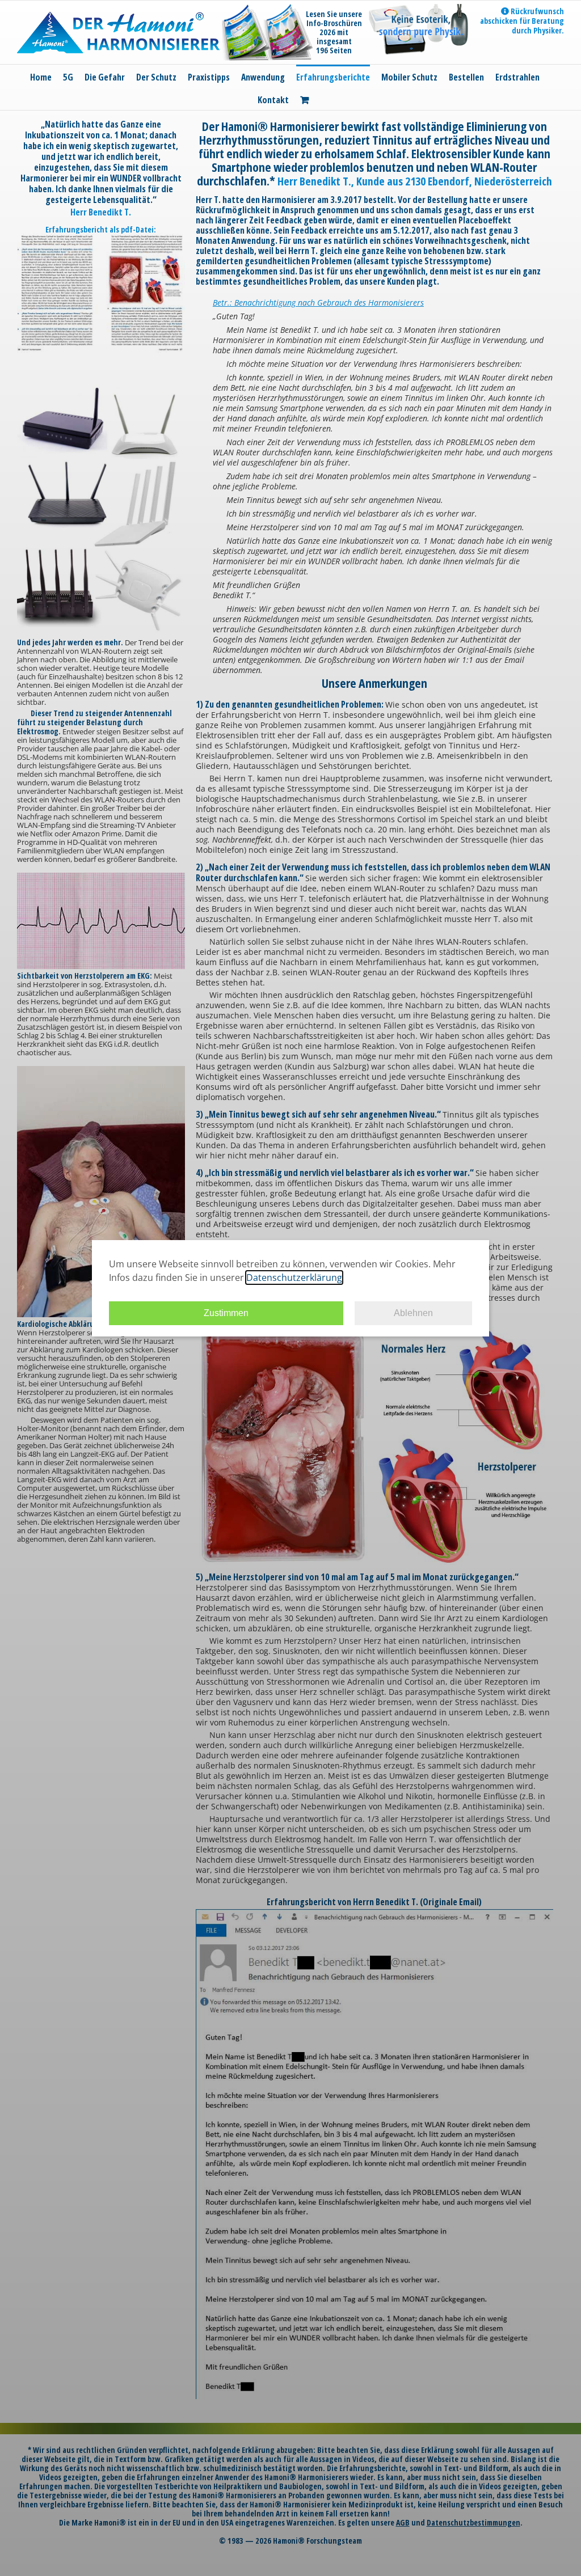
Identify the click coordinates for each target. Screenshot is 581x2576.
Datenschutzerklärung (294, 1278)
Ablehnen (413, 1313)
